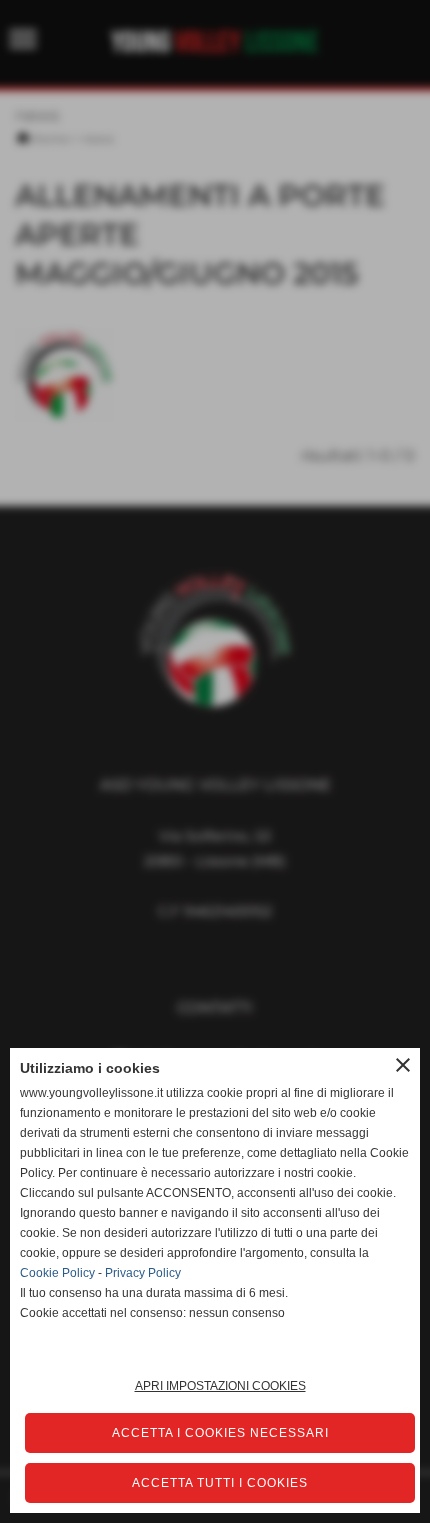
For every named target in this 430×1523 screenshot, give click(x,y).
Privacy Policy (143, 1273)
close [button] (403, 1065)
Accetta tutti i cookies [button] (220, 1483)
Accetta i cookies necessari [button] (220, 1433)
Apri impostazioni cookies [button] (220, 1386)
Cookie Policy (57, 1273)
